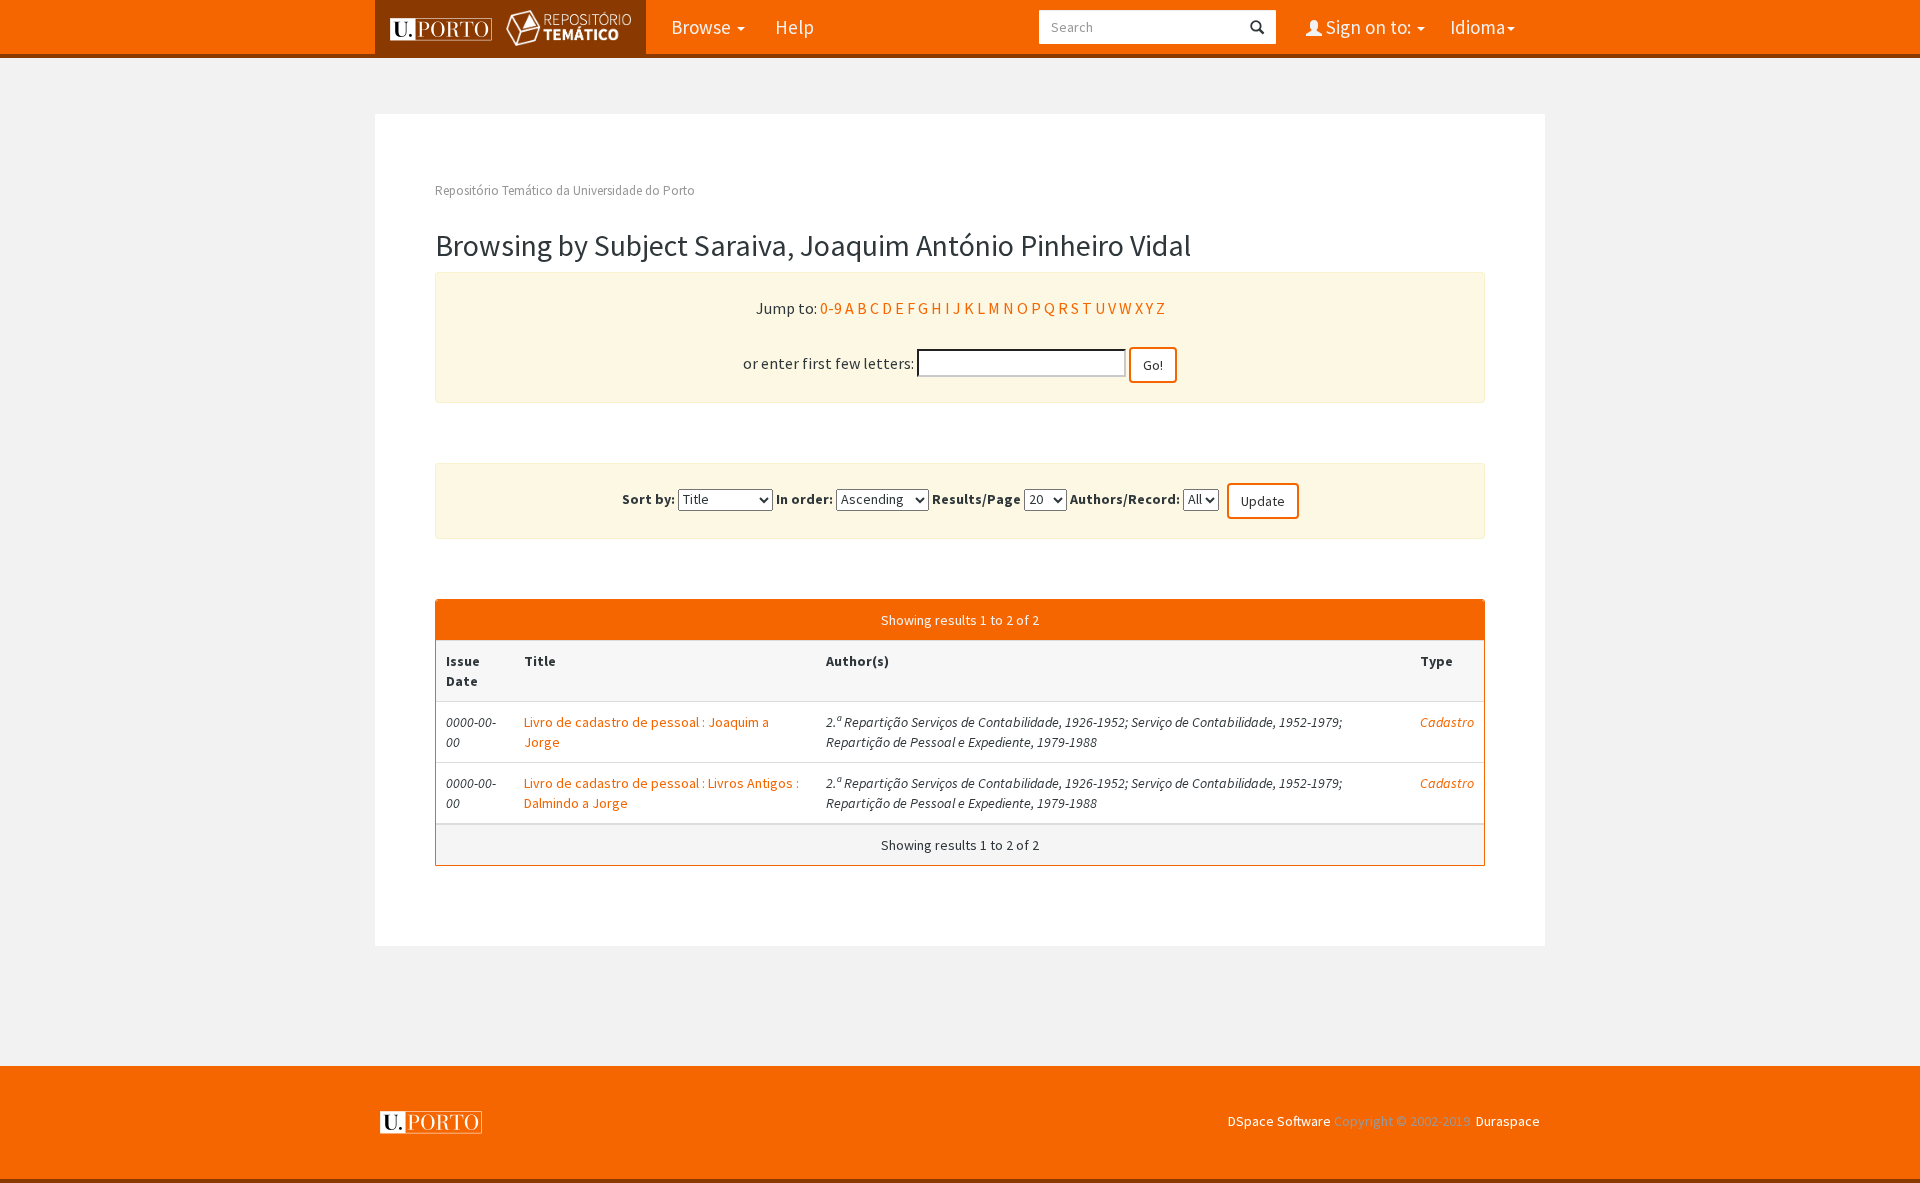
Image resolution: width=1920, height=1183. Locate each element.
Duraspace (1508, 1121)
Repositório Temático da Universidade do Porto (565, 190)
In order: (804, 499)
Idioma (1477, 27)
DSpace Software (1279, 1121)
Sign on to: (1368, 27)
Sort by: (648, 499)
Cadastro (1447, 722)
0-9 (831, 308)
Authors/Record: (1125, 499)
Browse (703, 27)
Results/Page (976, 499)
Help (794, 27)
